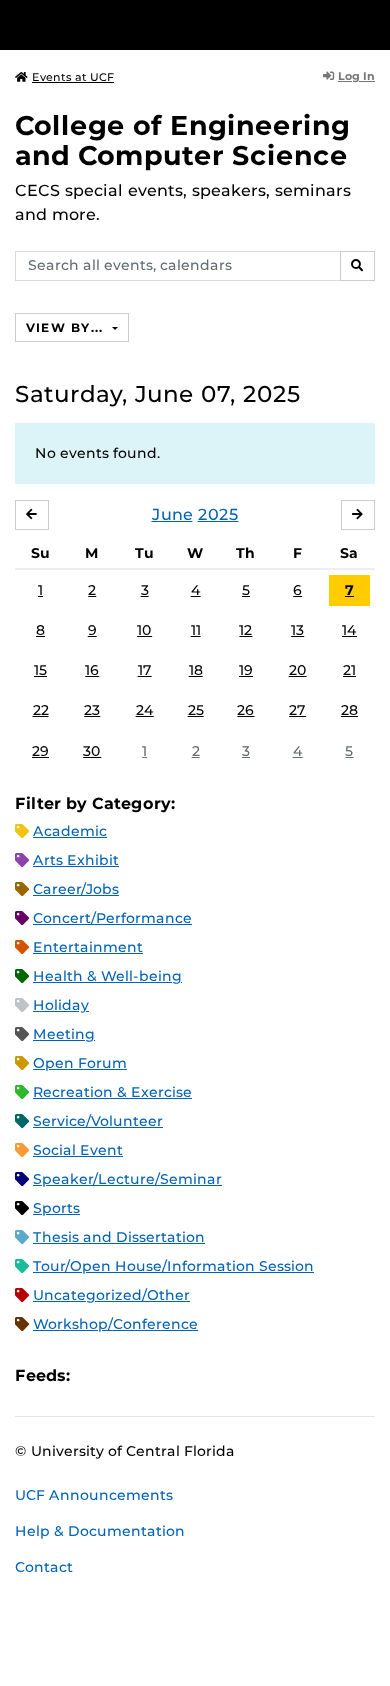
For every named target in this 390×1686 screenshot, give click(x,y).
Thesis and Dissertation (119, 1237)
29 (40, 751)
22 (41, 710)
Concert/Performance (112, 918)
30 (92, 751)
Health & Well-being (107, 976)
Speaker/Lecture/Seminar (127, 1179)
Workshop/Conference (115, 1324)
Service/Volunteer (98, 1121)
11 (196, 630)
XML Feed (198, 1375)
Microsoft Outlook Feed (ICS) (130, 1375)
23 (92, 710)
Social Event (78, 1150)
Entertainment (88, 947)
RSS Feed (164, 1375)
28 (349, 710)
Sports (56, 1208)
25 (196, 710)
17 (145, 670)
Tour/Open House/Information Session (173, 1266)
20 (298, 670)
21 (349, 670)
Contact (44, 1567)
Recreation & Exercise (112, 1092)
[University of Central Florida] (152, 24)
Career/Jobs (76, 889)
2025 (218, 514)
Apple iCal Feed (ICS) (96, 1375)
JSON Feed (232, 1375)
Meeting (64, 1034)
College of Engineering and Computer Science (182, 140)
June (172, 514)
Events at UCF (73, 77)
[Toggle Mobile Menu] (370, 23)
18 (196, 670)
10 (144, 630)
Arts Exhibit (76, 860)
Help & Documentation (100, 1531)
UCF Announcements (94, 1495)
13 (297, 630)
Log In (356, 76)
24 (145, 710)
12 (245, 630)
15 (40, 670)
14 (349, 630)
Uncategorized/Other (111, 1295)
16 (92, 670)
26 (245, 710)
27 (297, 710)
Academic (70, 831)
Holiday (61, 1005)
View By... (67, 327)
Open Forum (80, 1063)
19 (246, 670)
